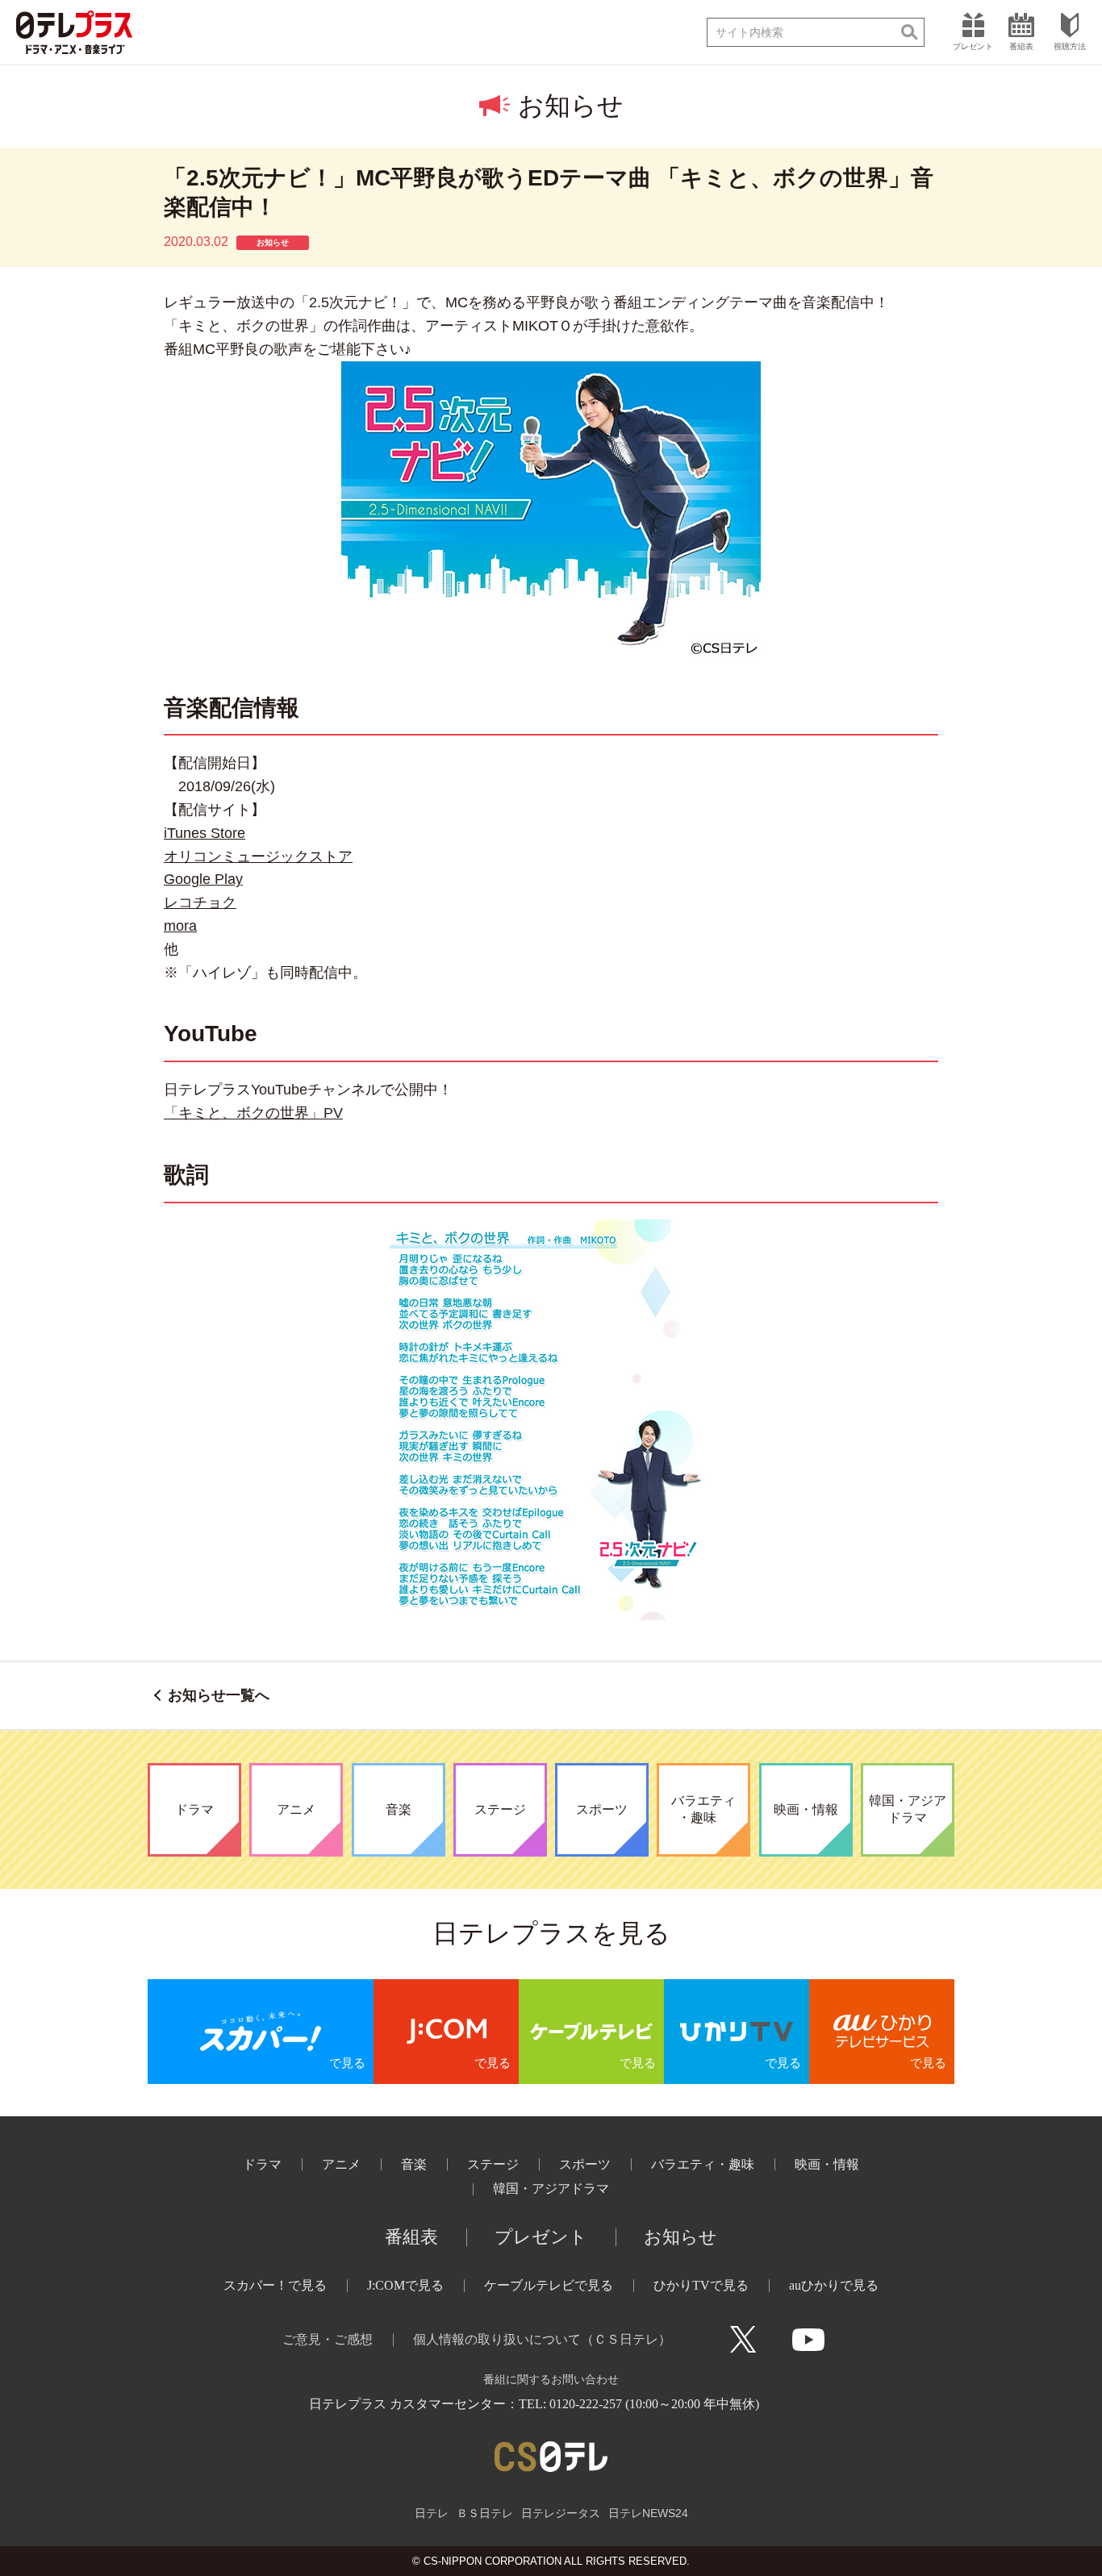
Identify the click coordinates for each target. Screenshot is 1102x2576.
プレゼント (541, 2237)
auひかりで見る (834, 2285)
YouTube (808, 2340)
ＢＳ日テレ (485, 2513)
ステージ (493, 2164)
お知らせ (680, 2237)
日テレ (432, 2513)
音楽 (414, 2164)
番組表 (411, 2237)
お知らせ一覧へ (219, 1695)
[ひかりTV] (737, 2032)
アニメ (341, 2164)
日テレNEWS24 (648, 2513)
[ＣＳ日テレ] (551, 2456)
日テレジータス (561, 2513)
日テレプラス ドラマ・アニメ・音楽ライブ (74, 32)
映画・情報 (827, 2164)
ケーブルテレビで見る (549, 2285)
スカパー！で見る (275, 2285)
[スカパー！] (261, 2032)
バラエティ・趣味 (703, 2164)
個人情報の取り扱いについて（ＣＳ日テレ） (542, 2339)
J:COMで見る (405, 2285)
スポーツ (585, 2164)
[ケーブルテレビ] (591, 2032)
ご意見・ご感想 (328, 2339)
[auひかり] (882, 2032)
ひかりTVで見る (701, 2285)
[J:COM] (446, 2032)
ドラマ (262, 2164)
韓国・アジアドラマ (551, 2188)
